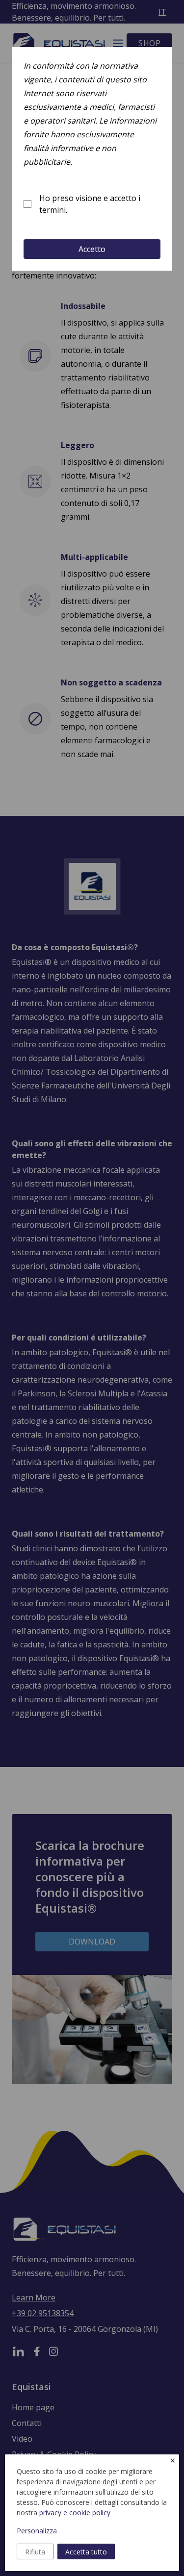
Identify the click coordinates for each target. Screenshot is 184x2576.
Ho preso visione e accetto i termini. (90, 204)
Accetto (92, 249)
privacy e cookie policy (75, 2513)
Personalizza (37, 2531)
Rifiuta (35, 2552)
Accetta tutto (86, 2552)
